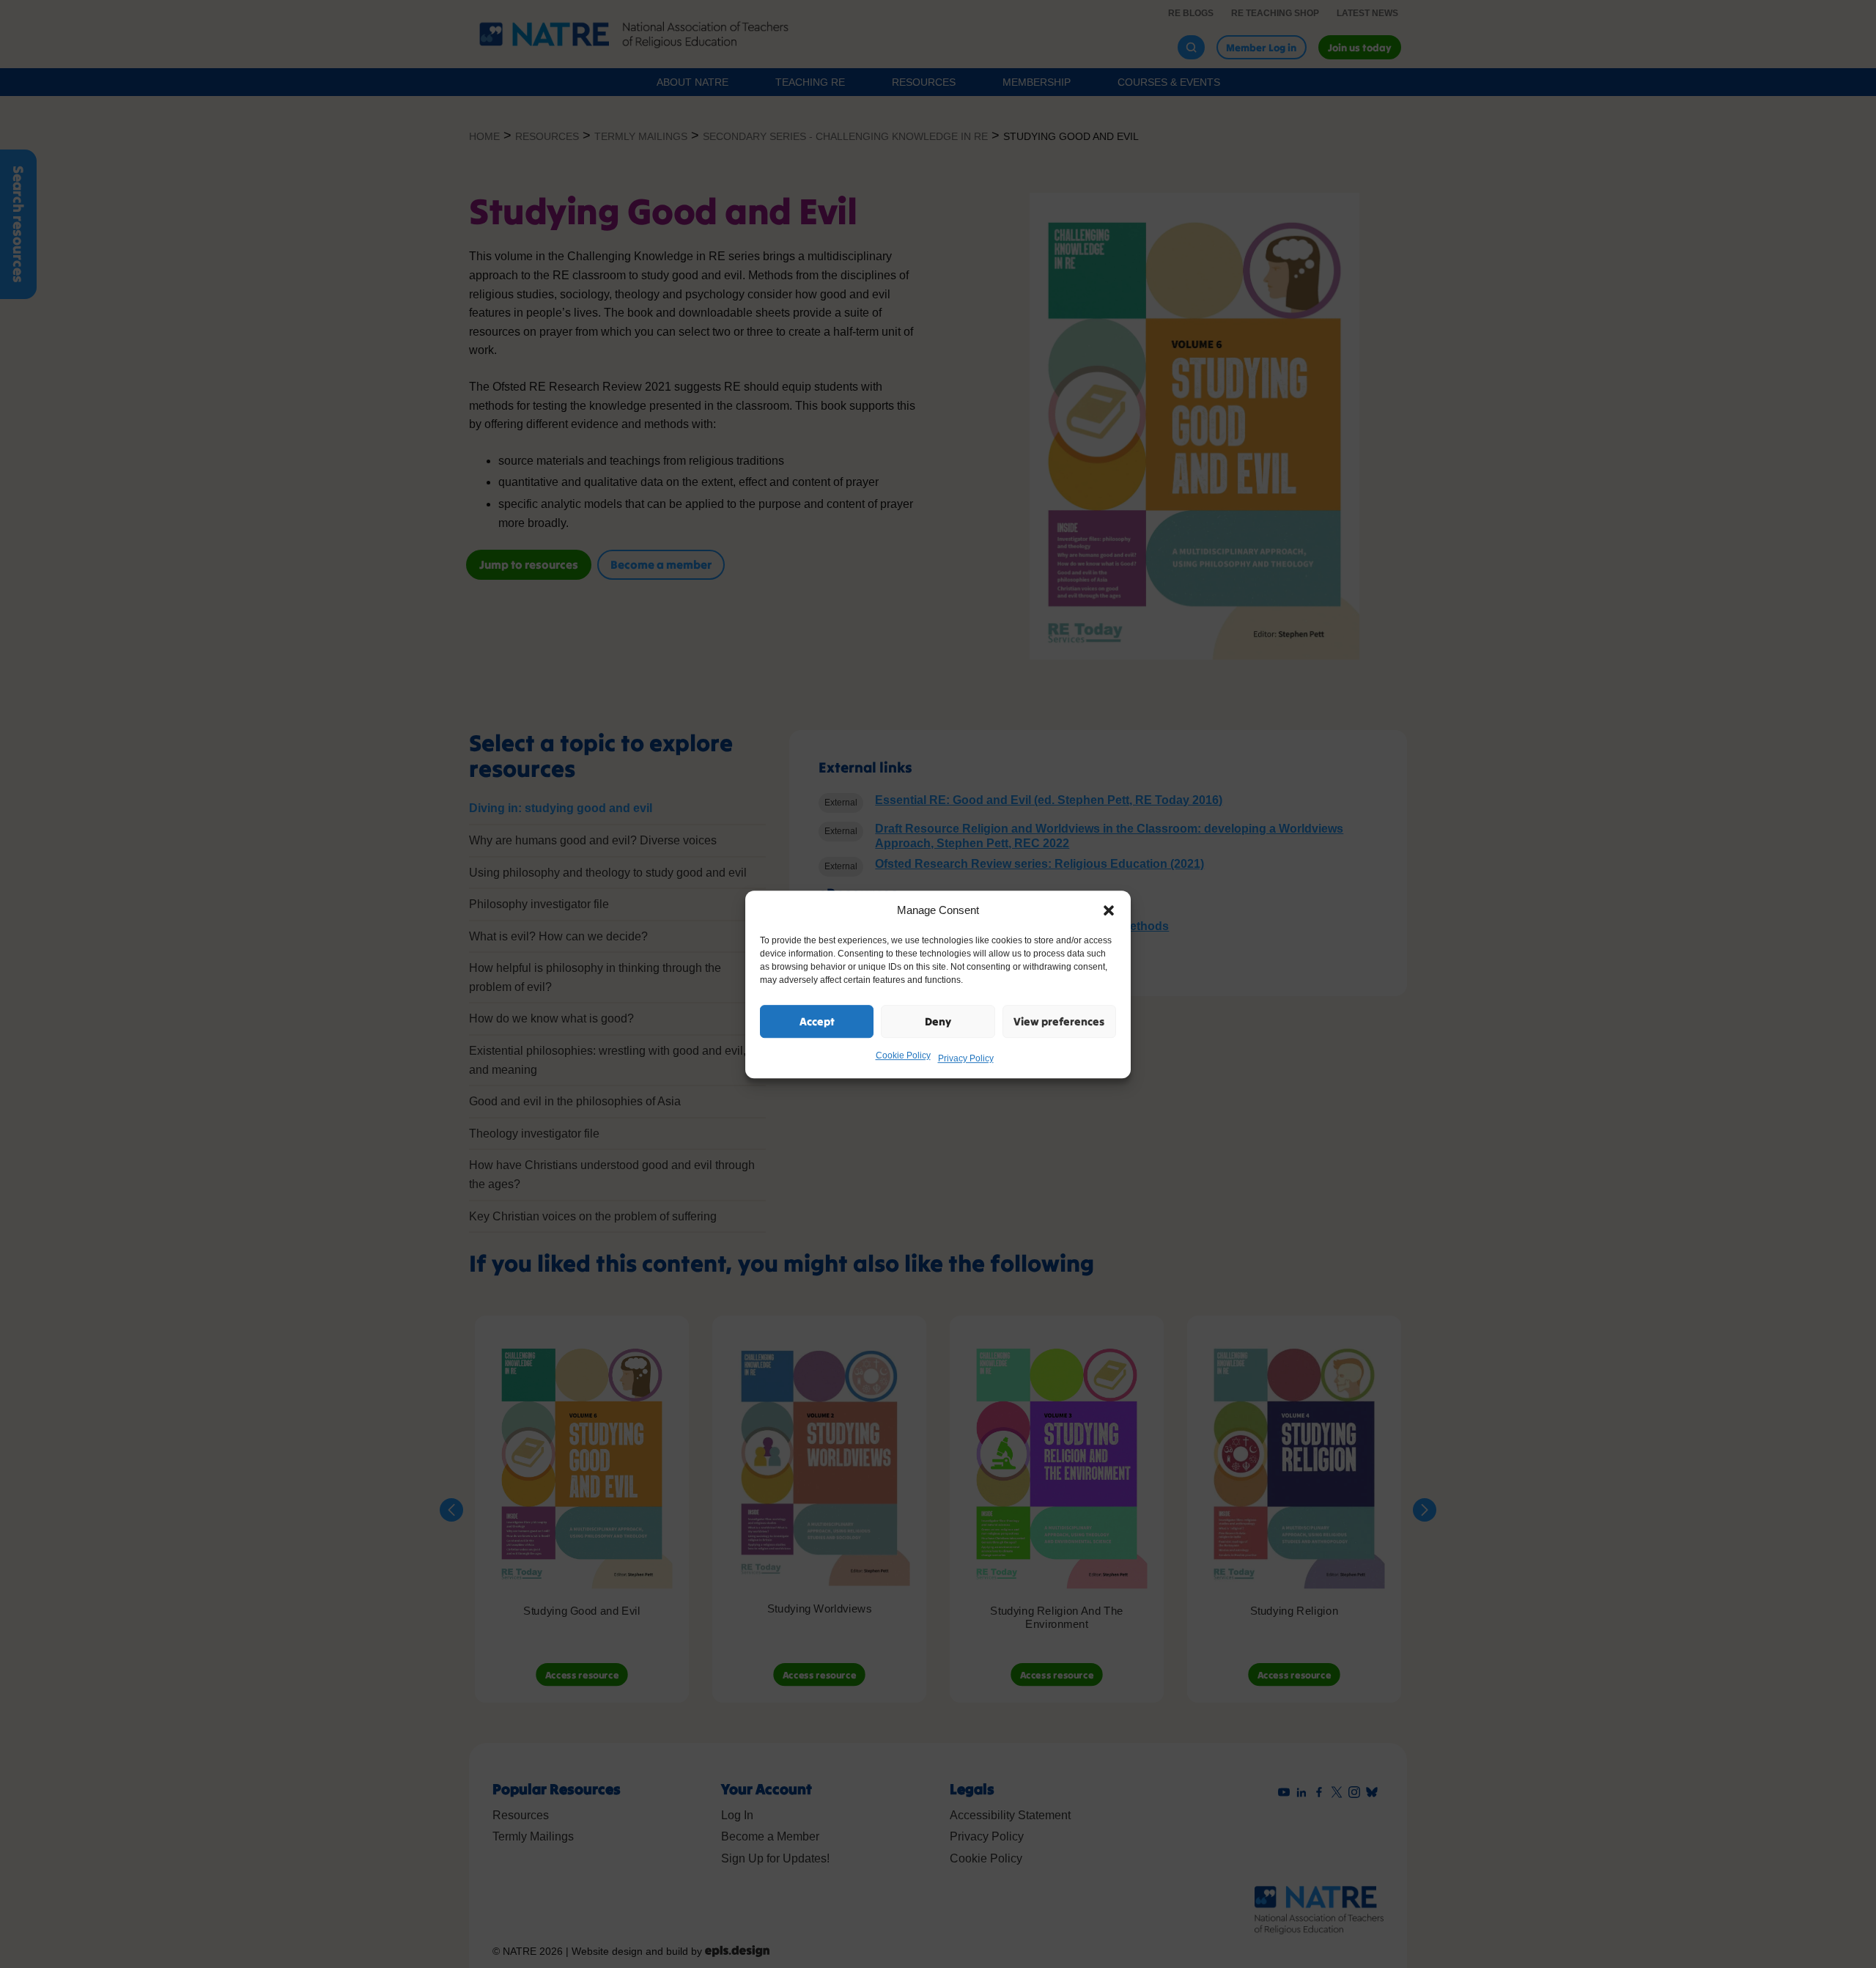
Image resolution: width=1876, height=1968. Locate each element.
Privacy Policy (966, 1058)
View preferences (1059, 1021)
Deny (938, 1021)
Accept (817, 1021)
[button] (1109, 910)
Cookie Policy (903, 1055)
